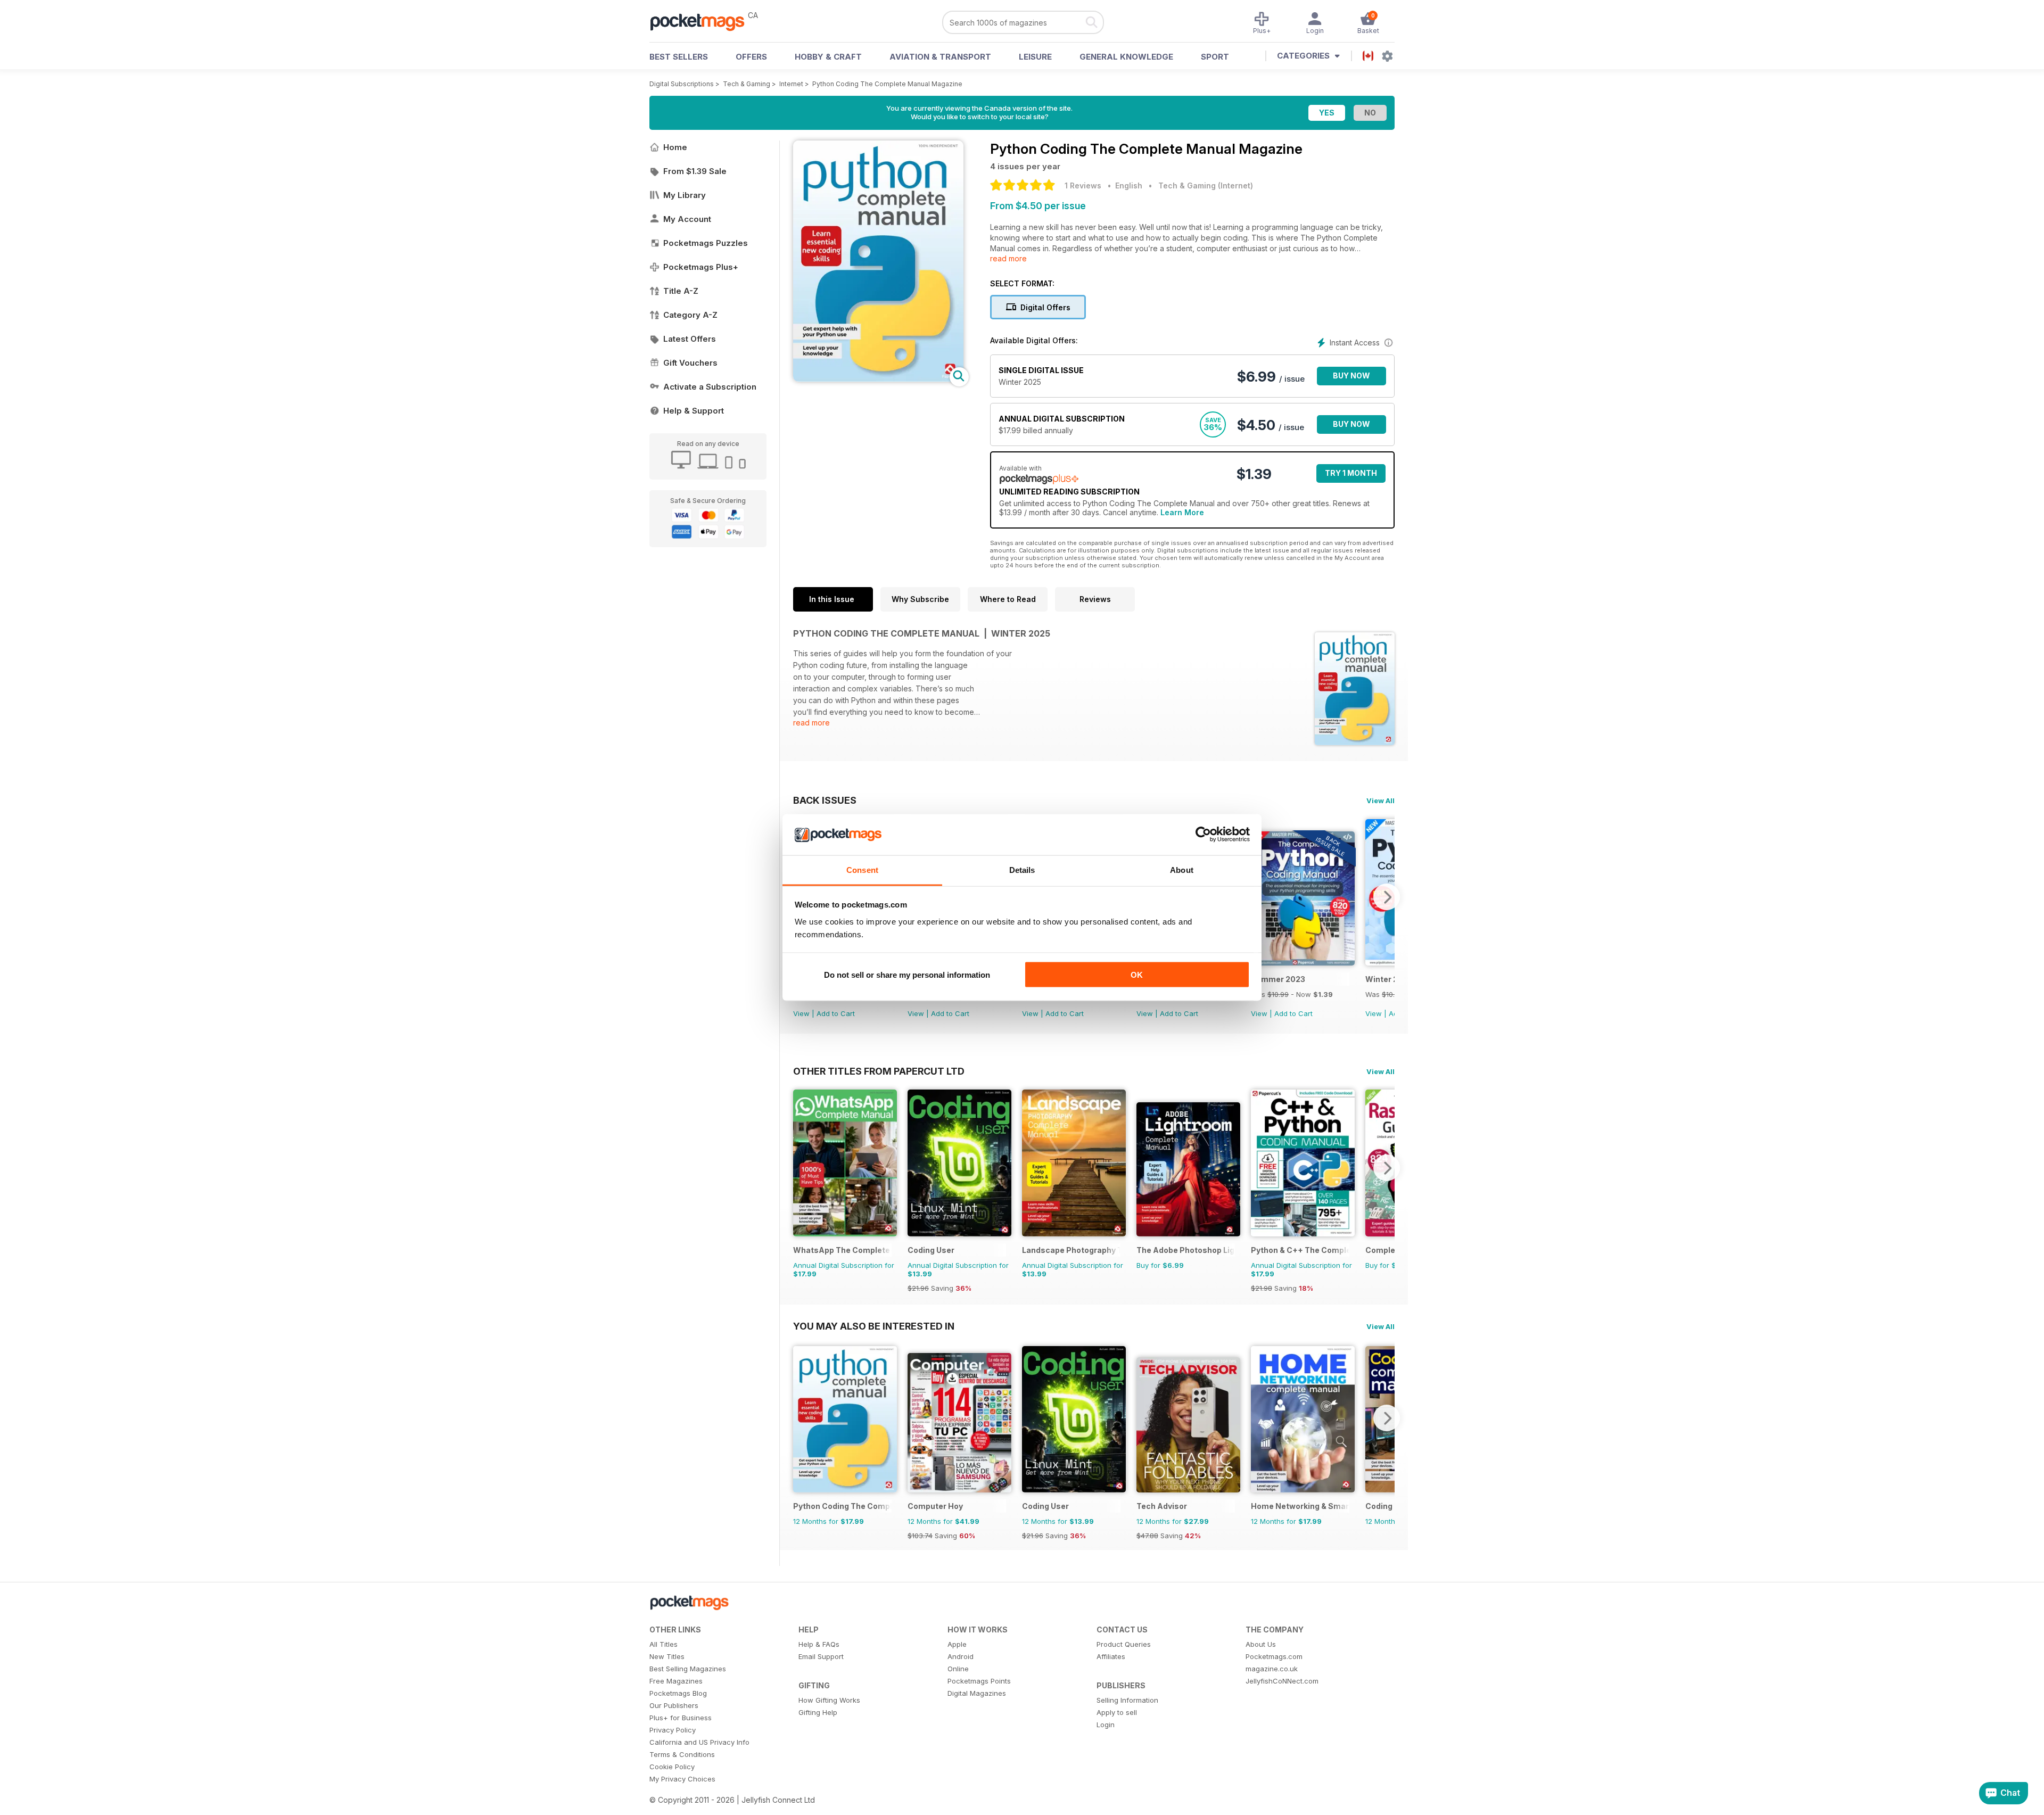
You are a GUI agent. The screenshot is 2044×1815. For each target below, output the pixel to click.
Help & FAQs (819, 1644)
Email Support (821, 1656)
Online (958, 1669)
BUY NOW (1351, 376)
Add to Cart (836, 1013)
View (801, 1013)
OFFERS (751, 57)
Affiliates (1111, 1656)
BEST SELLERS (679, 57)
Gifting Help (818, 1712)
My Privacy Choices (682, 1779)
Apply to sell (1117, 1712)
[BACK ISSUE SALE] (1303, 963)
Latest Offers (690, 339)
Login (1106, 1725)
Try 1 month (1351, 473)
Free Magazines (676, 1681)
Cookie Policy (672, 1767)
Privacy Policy (673, 1730)
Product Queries (1124, 1644)
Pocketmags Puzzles (706, 243)
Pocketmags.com (1274, 1656)
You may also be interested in (874, 1326)
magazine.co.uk (1272, 1669)
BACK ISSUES (825, 800)
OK (1137, 975)
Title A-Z (681, 291)
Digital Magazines (977, 1693)
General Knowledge (1126, 57)
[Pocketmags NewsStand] (703, 21)
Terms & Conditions (682, 1754)
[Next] (1387, 897)
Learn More (1182, 512)
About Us (1261, 1644)
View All (1380, 801)
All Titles (664, 1644)
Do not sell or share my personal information (907, 975)
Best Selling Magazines (688, 1669)
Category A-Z (690, 315)
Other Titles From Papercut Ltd (879, 1071)
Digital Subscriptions (682, 84)
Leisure (1035, 57)
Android (961, 1656)
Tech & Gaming (747, 84)
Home (675, 147)
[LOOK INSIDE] (878, 379)
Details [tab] (1022, 869)
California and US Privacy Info (699, 1742)
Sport (1215, 57)
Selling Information (1127, 1700)
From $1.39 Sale (695, 171)
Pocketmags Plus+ (701, 267)
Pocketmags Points (979, 1681)
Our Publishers (674, 1705)
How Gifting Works (829, 1700)
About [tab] (1182, 869)
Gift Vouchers (690, 363)
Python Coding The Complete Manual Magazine (887, 84)
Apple (957, 1644)
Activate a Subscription (710, 387)
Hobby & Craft (828, 57)
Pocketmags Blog (678, 1693)
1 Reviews (1083, 185)
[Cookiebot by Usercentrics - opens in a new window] (1203, 835)
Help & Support (694, 411)
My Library (685, 195)
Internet (791, 84)
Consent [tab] (862, 869)
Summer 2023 (1278, 979)
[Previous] (801, 1168)
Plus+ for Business (681, 1718)
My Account (687, 219)
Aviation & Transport (940, 57)
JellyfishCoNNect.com (1282, 1681)
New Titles (667, 1656)
